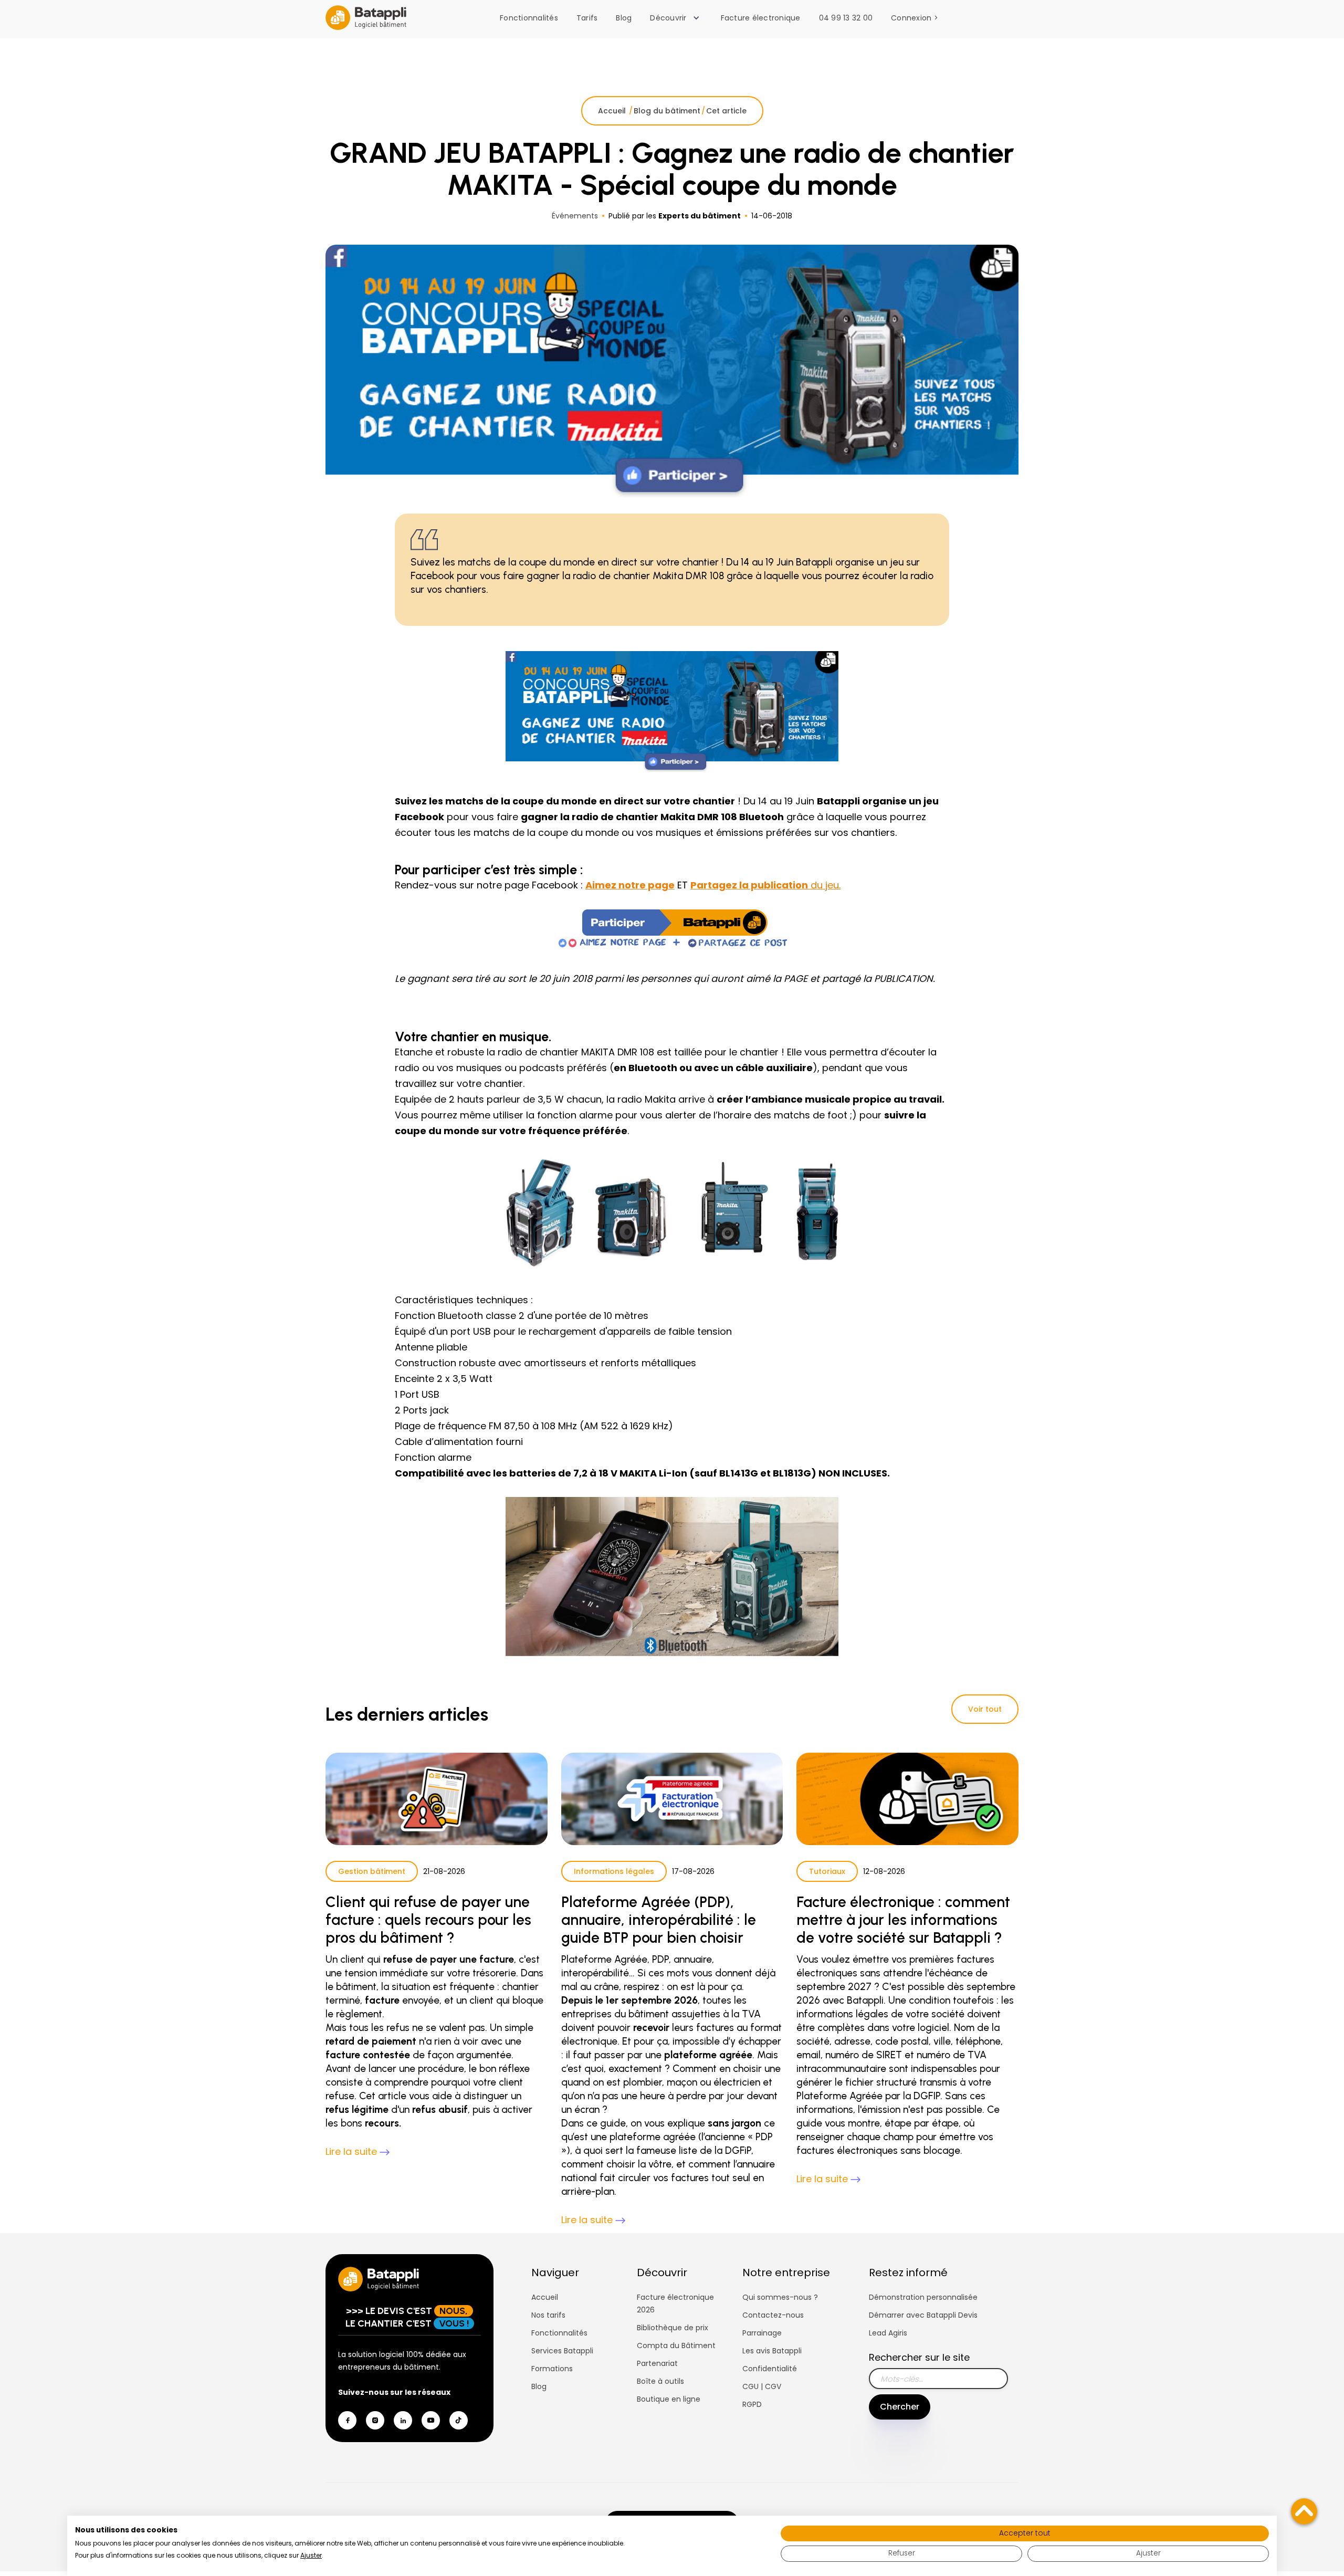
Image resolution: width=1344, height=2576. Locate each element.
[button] (677, 18)
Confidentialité (770, 2369)
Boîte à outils (660, 2381)
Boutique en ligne (669, 2399)
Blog (624, 18)
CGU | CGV (762, 2386)
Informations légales (614, 1871)
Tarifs (587, 18)
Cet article (726, 111)
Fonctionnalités (529, 18)
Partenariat (657, 2363)
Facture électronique (761, 18)
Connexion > (915, 18)
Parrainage (762, 2333)
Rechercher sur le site (919, 2357)
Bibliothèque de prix (673, 2328)
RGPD (752, 2404)
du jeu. (765, 885)
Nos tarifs (548, 2315)
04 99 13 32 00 (846, 18)
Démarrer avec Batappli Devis (923, 2315)
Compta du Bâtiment (676, 2345)
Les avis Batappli (772, 2351)
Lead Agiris (888, 2333)
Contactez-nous (773, 2315)
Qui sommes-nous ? (780, 2297)
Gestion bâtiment (372, 1871)
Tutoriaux (827, 1871)
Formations (552, 2369)
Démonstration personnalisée (923, 2297)
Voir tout (985, 1709)
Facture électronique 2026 (675, 2303)
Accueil (613, 111)
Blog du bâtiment (667, 111)
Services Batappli (562, 2351)
